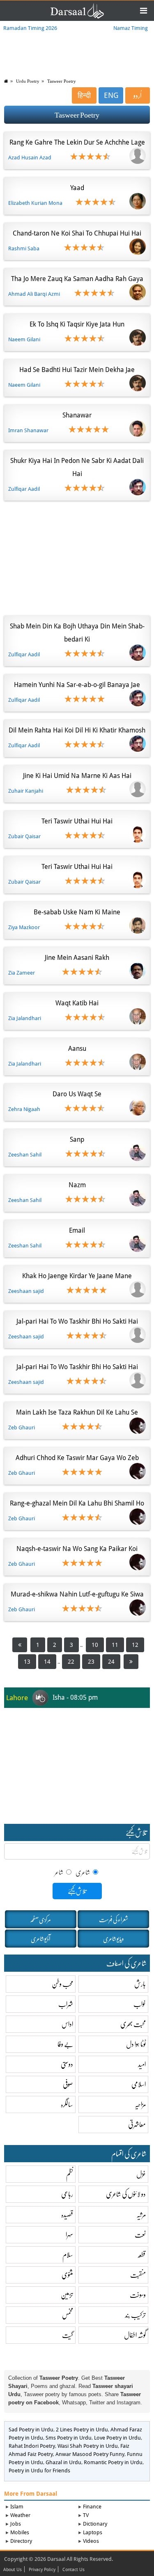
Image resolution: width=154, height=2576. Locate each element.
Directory (21, 2541)
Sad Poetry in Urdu (31, 2430)
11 (115, 1645)
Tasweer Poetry (62, 81)
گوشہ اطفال (135, 2335)
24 (111, 1662)
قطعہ (141, 2255)
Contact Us (74, 2570)
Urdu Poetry (28, 81)
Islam (17, 2507)
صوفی (68, 2084)
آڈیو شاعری (40, 1939)
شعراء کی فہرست (114, 1919)
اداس (67, 2024)
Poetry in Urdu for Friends (39, 2471)
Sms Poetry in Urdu (69, 2438)
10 (95, 1645)
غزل (141, 2174)
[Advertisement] (77, 556)
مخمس (68, 2315)
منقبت (138, 2275)
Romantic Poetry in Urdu (113, 2462)
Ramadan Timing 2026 (30, 28)
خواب (140, 2004)
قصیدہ (67, 2214)
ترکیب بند (135, 2315)
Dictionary (95, 2524)
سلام (68, 2255)
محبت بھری (133, 2024)
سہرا (69, 2235)
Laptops (93, 2532)
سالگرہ (67, 2104)
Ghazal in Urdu (63, 2462)
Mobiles (20, 2532)
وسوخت (138, 2295)
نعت (140, 2235)
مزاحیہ (140, 2104)
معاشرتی (137, 2124)
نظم (70, 2174)
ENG (111, 95)
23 (91, 1662)
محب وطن (62, 1984)
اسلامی (139, 2084)
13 (27, 1662)
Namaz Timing (131, 28)
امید (142, 2064)
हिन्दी (84, 95)
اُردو (138, 95)
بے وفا (65, 2044)
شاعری (83, 1872)
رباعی (67, 2194)
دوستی (67, 2064)
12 (135, 1645)
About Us (13, 2570)
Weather (20, 2515)
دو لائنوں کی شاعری (126, 2194)
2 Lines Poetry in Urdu (82, 2430)
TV (86, 2515)
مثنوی (67, 2275)
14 (47, 1662)
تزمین (67, 2295)
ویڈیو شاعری (113, 1939)
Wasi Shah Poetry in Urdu (88, 2446)
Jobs (16, 2524)
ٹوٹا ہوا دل (136, 2044)
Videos (91, 2541)
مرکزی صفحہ (40, 1919)
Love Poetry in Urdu (117, 2438)
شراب (66, 2004)
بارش (140, 1984)
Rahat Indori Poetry (32, 2446)
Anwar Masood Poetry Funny (90, 2454)
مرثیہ (141, 2214)
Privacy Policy (42, 2570)
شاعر (59, 1872)
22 (71, 1662)
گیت (68, 2335)
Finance (92, 2507)
